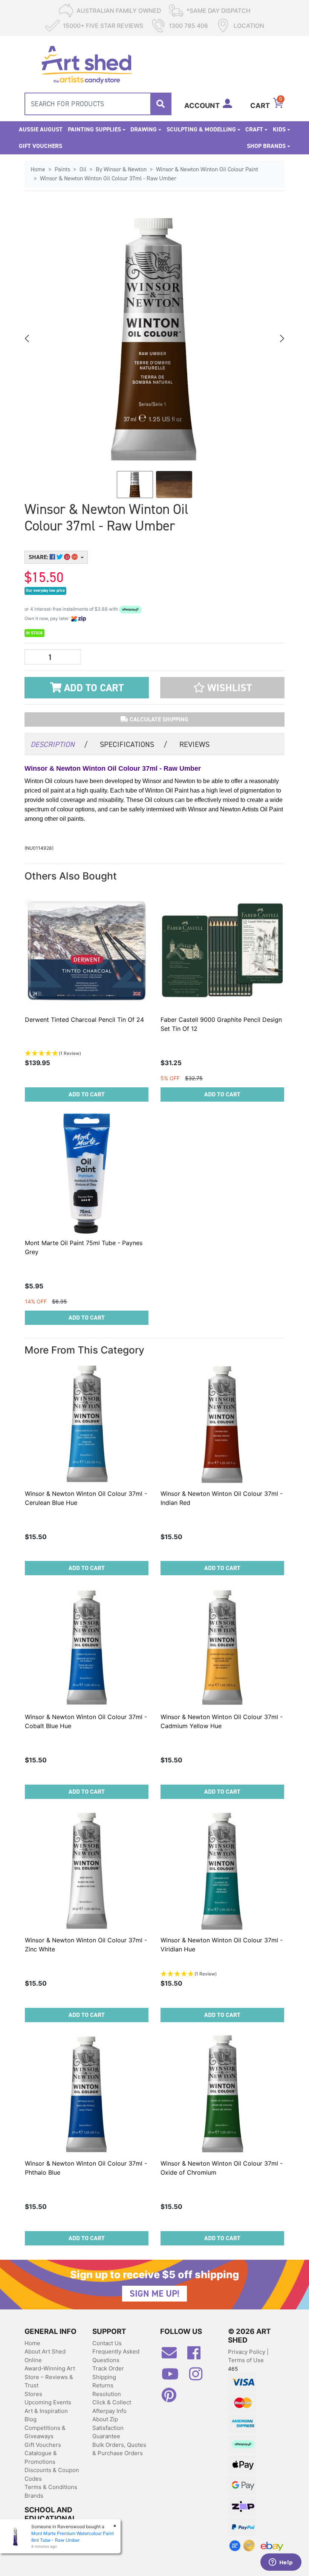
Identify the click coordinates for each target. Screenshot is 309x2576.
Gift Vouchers (41, 146)
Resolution (107, 2394)
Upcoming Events (48, 2402)
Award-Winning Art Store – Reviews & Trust (50, 2377)
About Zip (105, 2419)
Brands (34, 2496)
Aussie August (41, 129)
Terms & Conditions (51, 2487)
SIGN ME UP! (154, 2294)
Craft (254, 129)
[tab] (59, 744)
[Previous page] (28, 338)
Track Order (108, 2368)
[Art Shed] (86, 64)
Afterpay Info (109, 2411)
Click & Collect (112, 2402)
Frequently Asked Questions (116, 2356)
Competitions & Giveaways (45, 2432)
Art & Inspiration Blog (46, 2415)
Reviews (194, 744)
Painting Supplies (94, 129)
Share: (39, 557)
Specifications (134, 744)
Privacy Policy (247, 2352)
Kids (279, 129)
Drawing (144, 129)
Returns (103, 2385)
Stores (33, 2394)
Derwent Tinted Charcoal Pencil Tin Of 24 (84, 1020)
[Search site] (161, 104)
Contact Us (107, 2343)
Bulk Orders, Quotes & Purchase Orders (119, 2449)
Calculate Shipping (158, 719)
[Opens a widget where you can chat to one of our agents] (281, 2563)
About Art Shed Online (45, 2356)
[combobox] (98, 104)
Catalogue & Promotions (41, 2457)
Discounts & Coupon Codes (52, 2474)
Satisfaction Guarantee (108, 2432)
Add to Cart (93, 688)
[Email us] (173, 2356)
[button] (222, 688)
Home (32, 2343)
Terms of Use (246, 2360)
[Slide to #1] (135, 485)
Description (59, 744)
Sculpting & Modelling (201, 129)
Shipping (104, 2377)
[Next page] (281, 338)
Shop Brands (266, 146)
